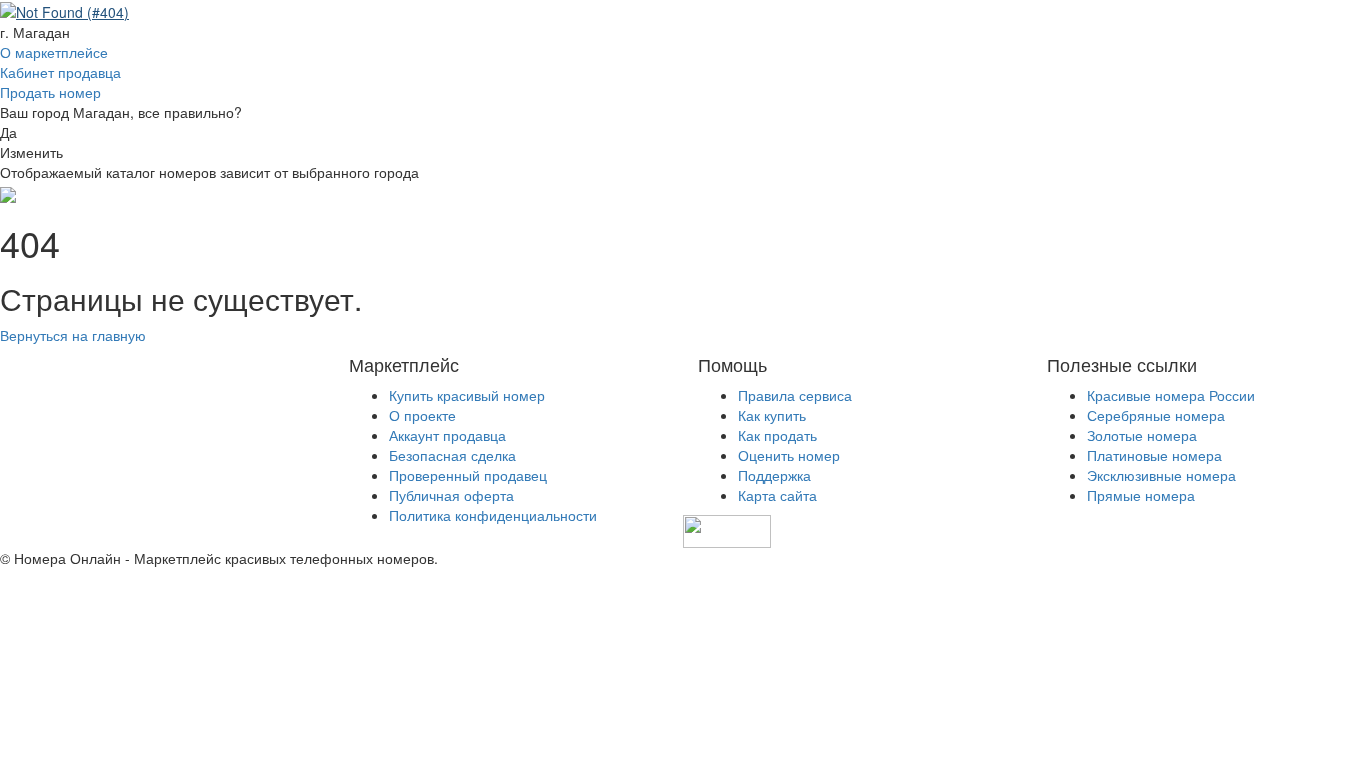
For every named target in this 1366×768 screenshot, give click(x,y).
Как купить (772, 415)
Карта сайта (777, 495)
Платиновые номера (1154, 455)
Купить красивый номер (467, 395)
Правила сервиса (795, 395)
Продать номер (50, 92)
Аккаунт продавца (447, 435)
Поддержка (774, 475)
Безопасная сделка (452, 455)
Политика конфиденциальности (493, 515)
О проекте (422, 415)
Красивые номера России (1171, 395)
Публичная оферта (451, 495)
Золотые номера (1142, 435)
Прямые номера (1141, 495)
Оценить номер (789, 455)
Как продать (777, 435)
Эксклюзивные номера (1161, 475)
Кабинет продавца (60, 72)
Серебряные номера (1156, 415)
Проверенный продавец (468, 475)
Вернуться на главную (73, 335)
